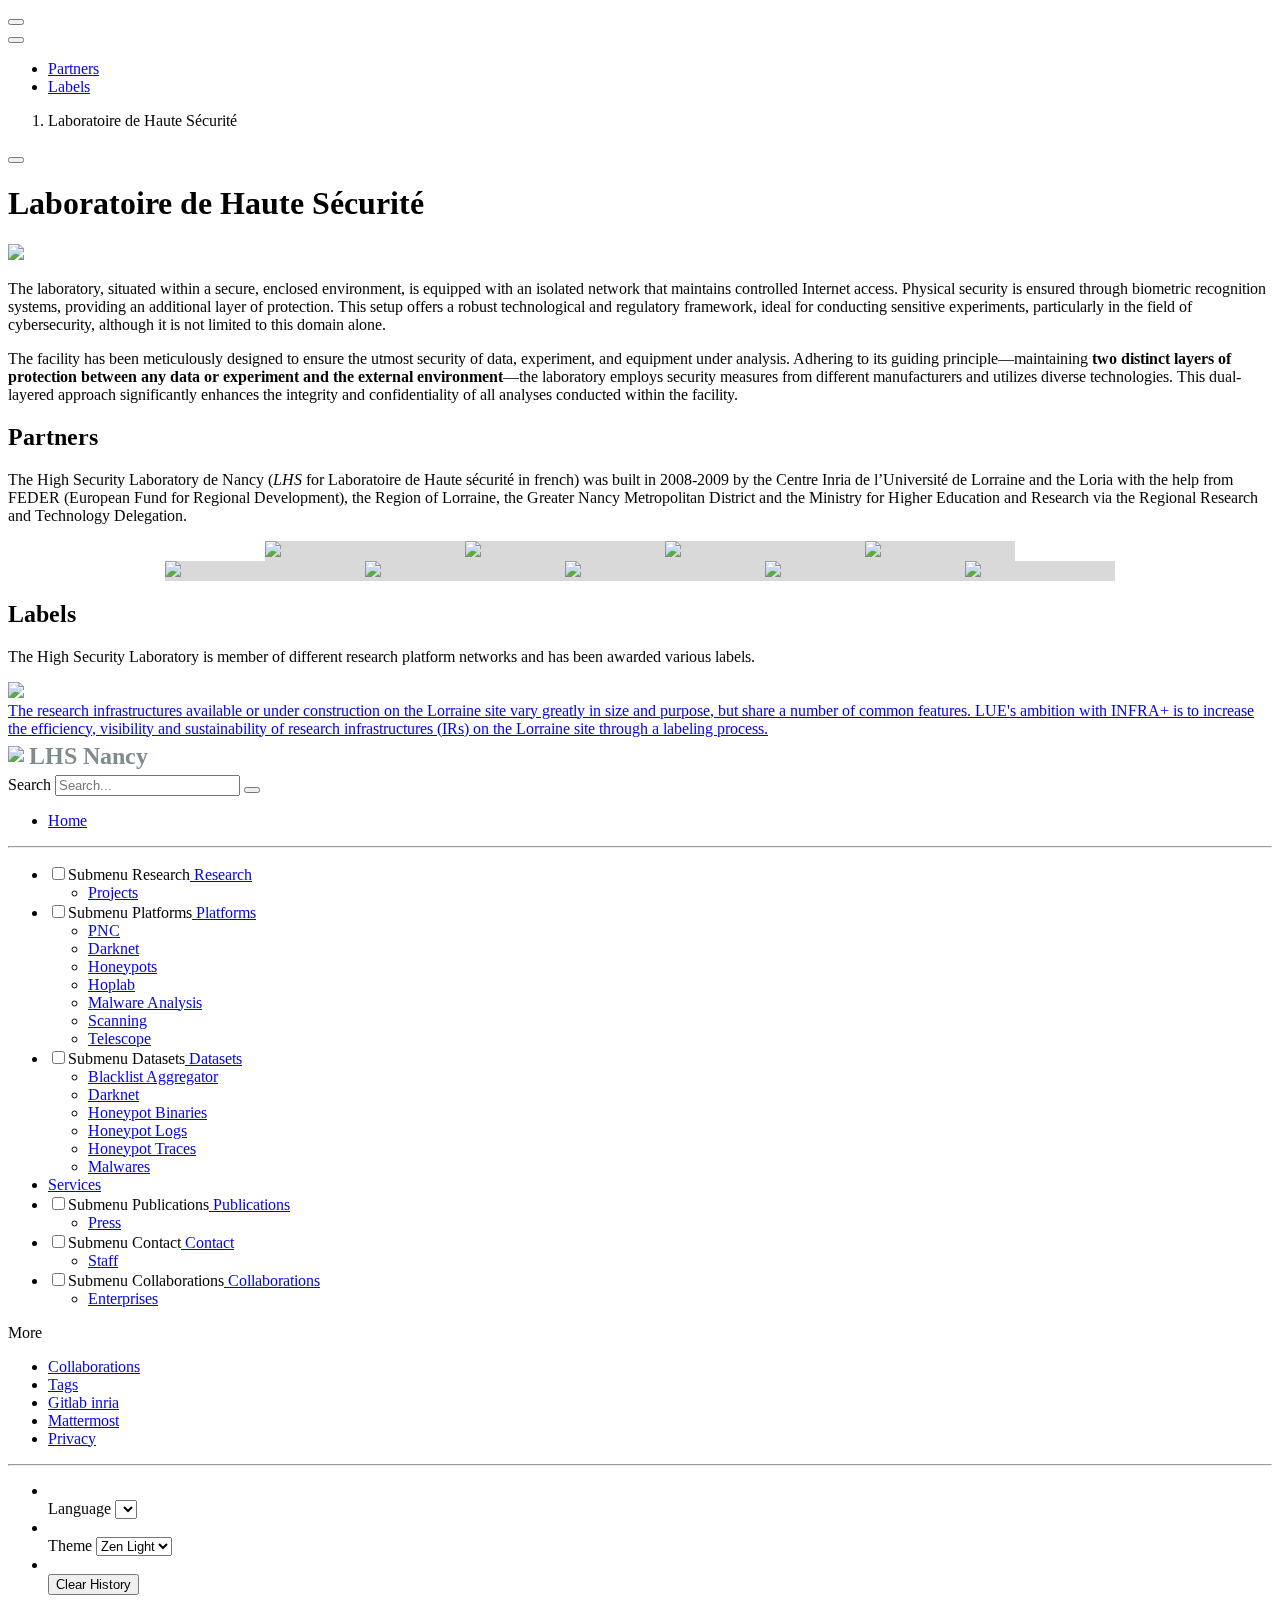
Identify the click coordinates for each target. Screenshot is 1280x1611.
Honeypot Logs (137, 1130)
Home (67, 820)
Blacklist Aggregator (153, 1076)
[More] (16, 160)
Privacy (72, 1438)
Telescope (119, 1038)
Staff (103, 1260)
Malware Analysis (145, 1002)
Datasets (213, 1058)
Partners (73, 68)
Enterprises (123, 1298)
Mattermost (83, 1420)
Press (104, 1222)
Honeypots (122, 966)
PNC (104, 930)
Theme (70, 1545)
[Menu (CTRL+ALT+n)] (16, 22)
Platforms (224, 912)
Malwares (119, 1166)
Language (79, 1508)
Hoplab (111, 984)
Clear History (93, 1584)
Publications (249, 1204)
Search (29, 784)
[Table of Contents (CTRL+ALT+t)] (16, 40)
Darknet (113, 948)
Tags (63, 1384)
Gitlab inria (83, 1402)
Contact (207, 1242)
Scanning (117, 1020)
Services (74, 1184)
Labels (69, 86)
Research (221, 874)
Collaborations (272, 1280)
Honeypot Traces (142, 1148)
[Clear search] (252, 790)
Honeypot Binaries (147, 1112)
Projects (113, 892)
